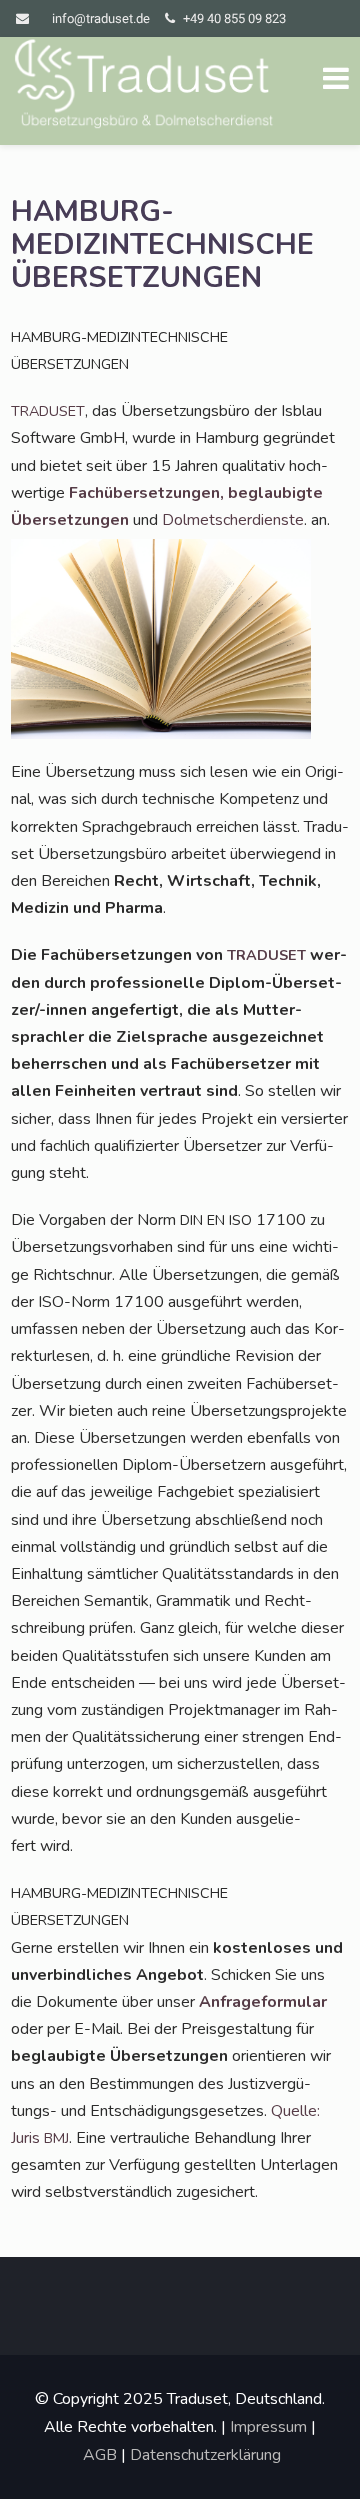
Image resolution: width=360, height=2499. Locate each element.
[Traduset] (146, 86)
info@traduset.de (101, 18)
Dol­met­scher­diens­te (233, 520)
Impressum (268, 2427)
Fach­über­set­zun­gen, (146, 493)
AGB (100, 2455)
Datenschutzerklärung (205, 2455)
